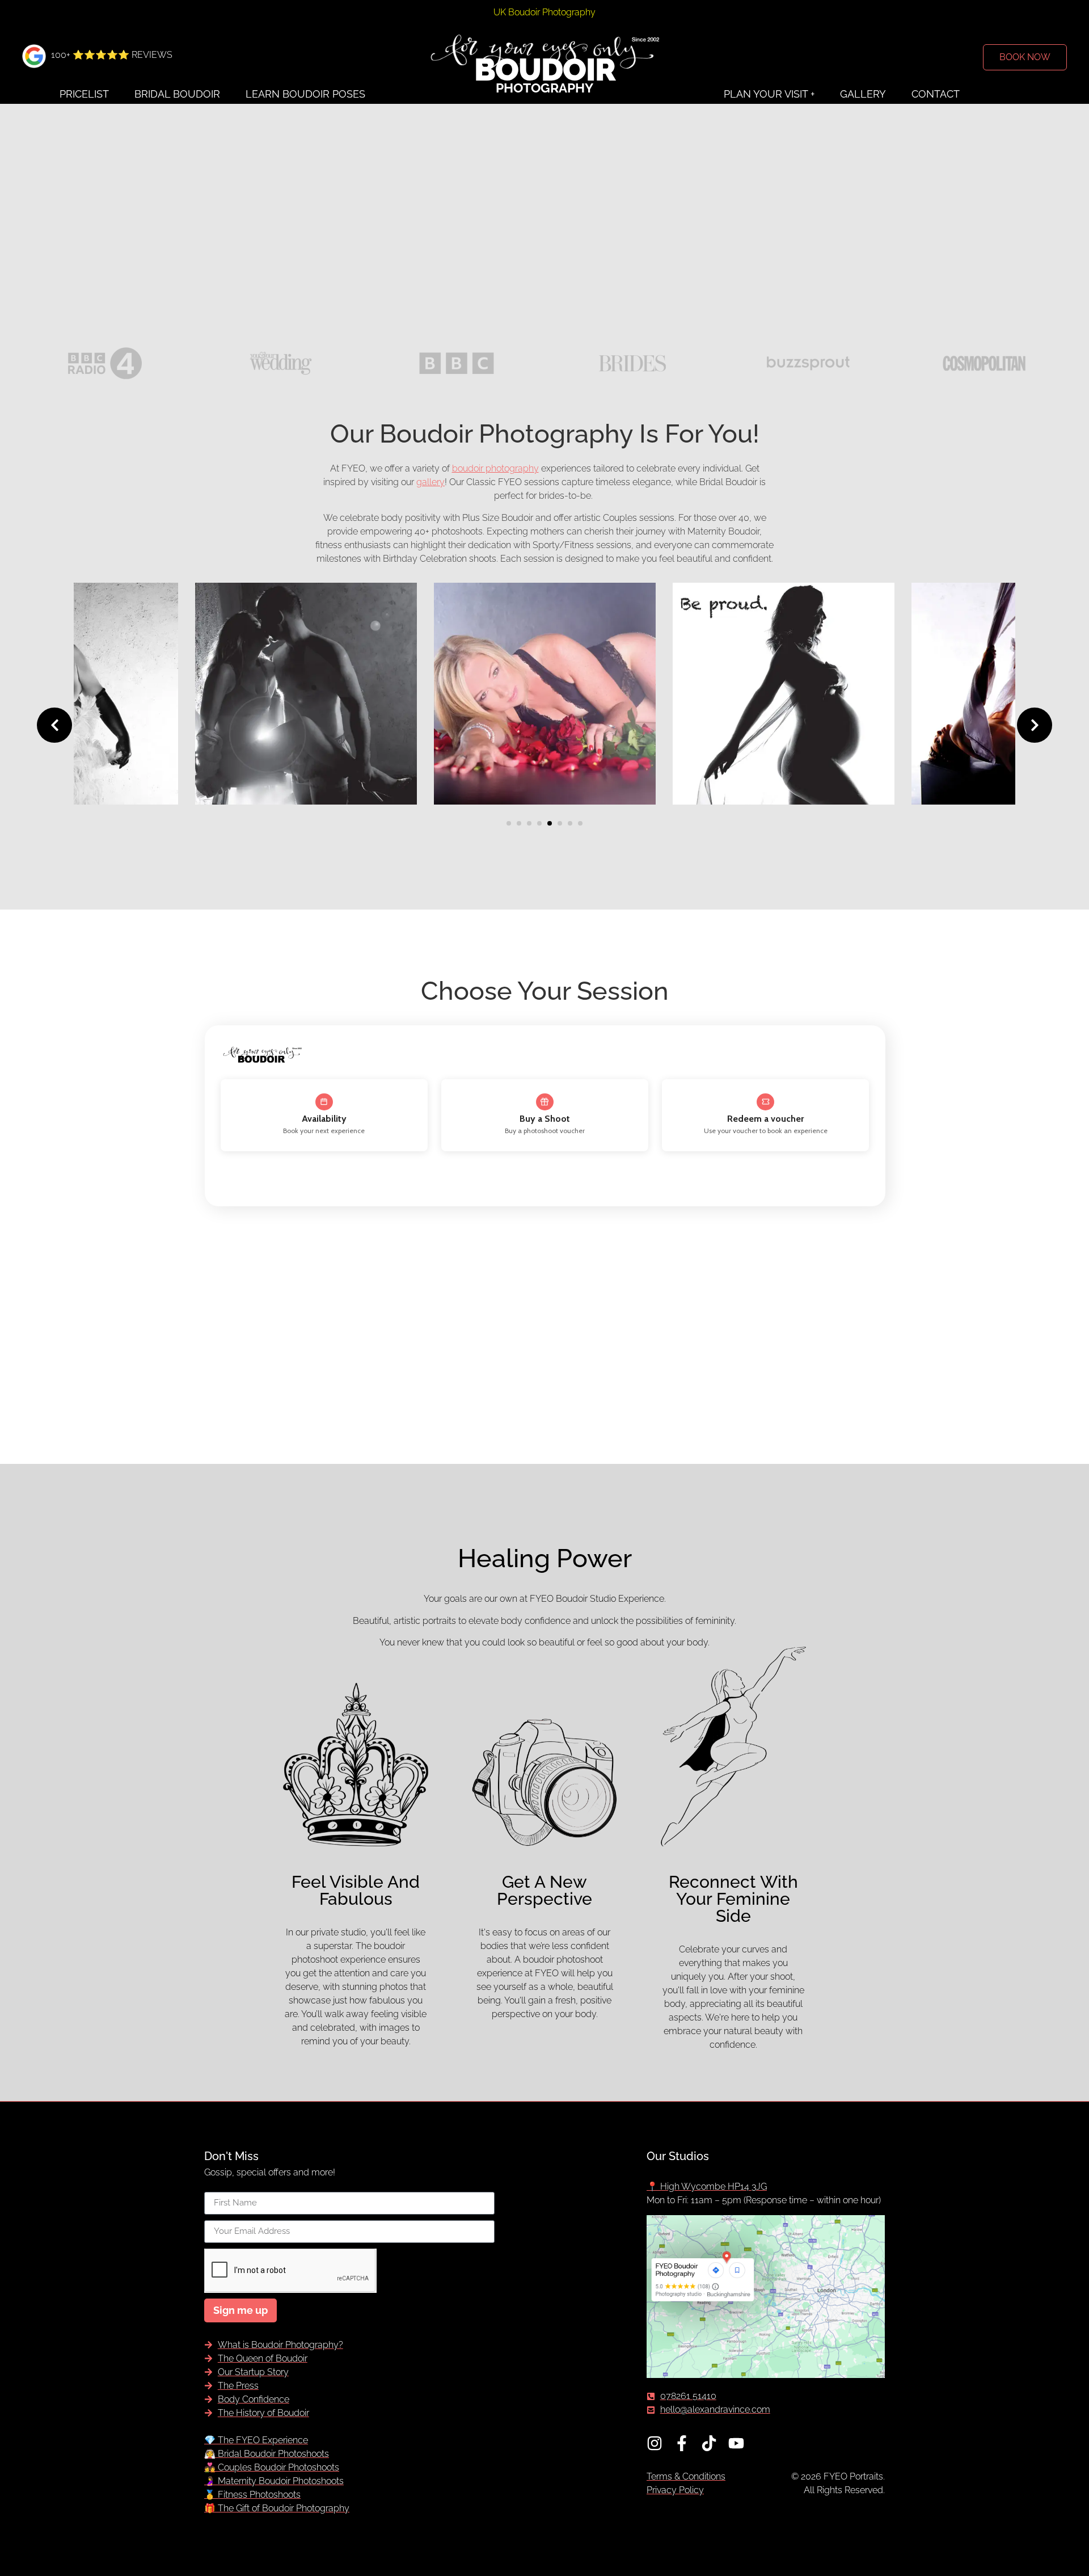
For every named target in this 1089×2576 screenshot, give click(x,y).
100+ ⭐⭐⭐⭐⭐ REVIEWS (112, 55)
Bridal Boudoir (177, 94)
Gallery (863, 94)
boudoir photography (495, 468)
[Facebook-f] (682, 2443)
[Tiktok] (709, 2443)
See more (266, 791)
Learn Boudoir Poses (305, 94)
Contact (936, 94)
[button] (509, 823)
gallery (430, 482)
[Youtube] (736, 2443)
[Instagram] (655, 2443)
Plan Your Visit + (769, 94)
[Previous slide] (54, 725)
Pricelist (84, 94)
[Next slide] (1035, 725)
